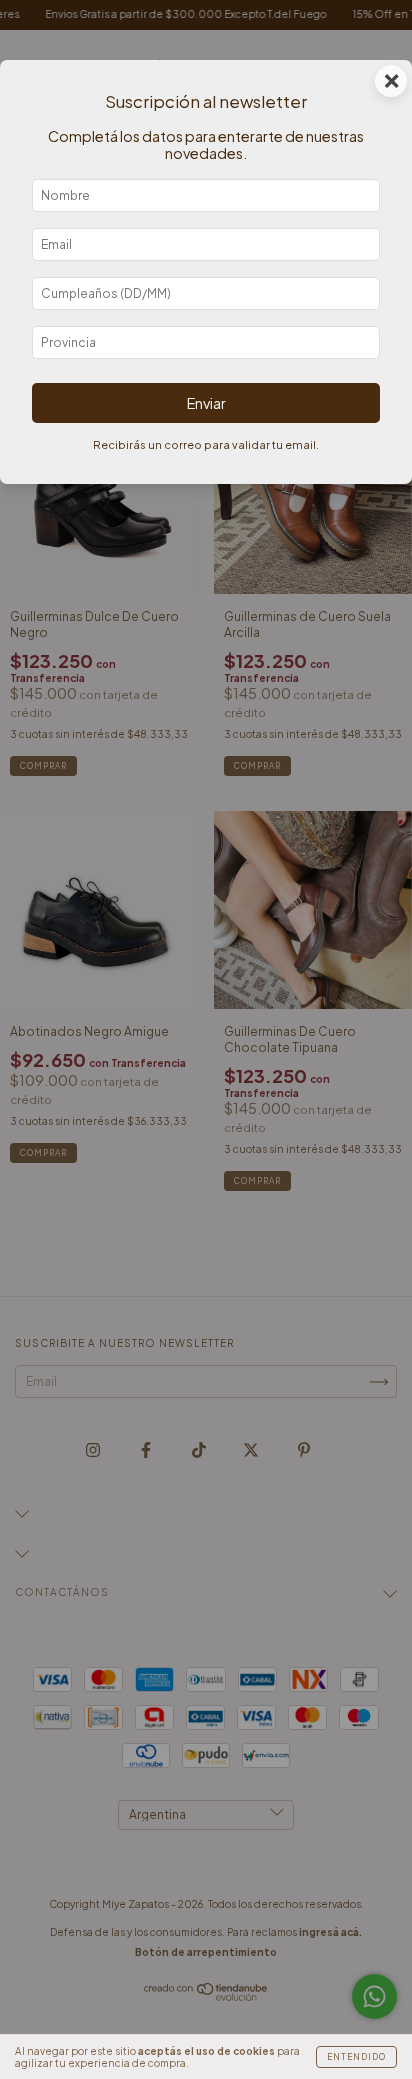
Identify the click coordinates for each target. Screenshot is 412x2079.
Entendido (356, 2057)
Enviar (206, 403)
